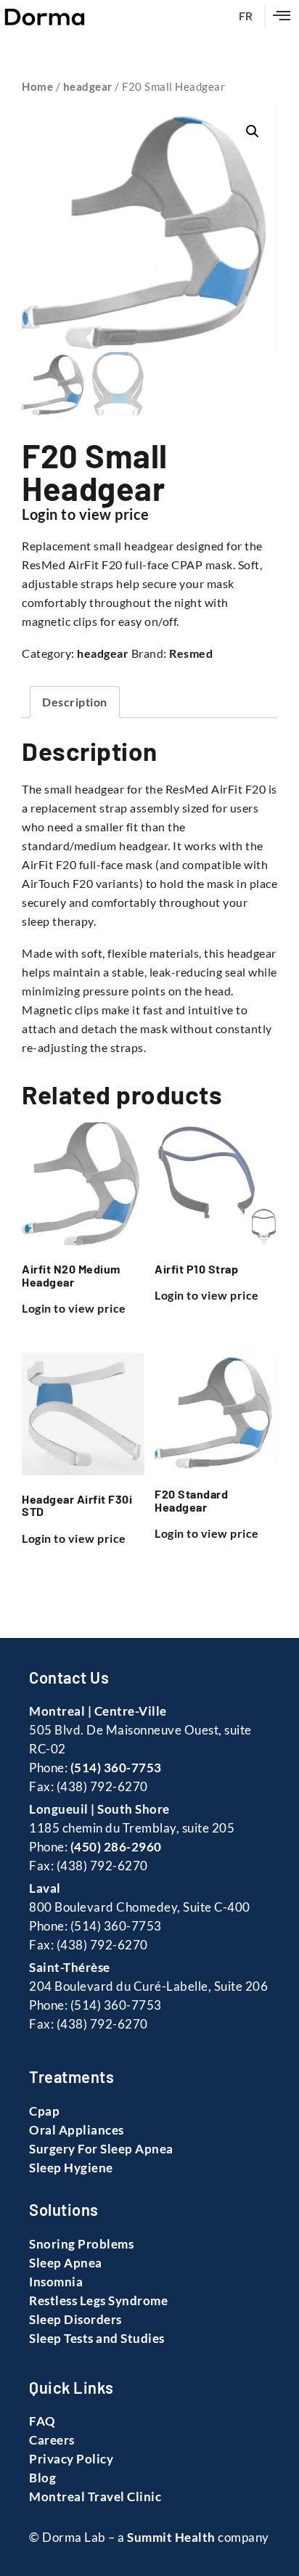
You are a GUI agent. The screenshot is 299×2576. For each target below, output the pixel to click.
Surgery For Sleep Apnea (101, 2149)
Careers (52, 2440)
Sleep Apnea (66, 2263)
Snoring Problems (81, 2244)
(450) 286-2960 (116, 1847)
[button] (282, 16)
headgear (88, 86)
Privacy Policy (71, 2459)
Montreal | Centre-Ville (98, 1711)
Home (37, 86)
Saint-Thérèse (70, 1967)
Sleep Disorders (75, 2319)
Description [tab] (75, 702)
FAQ (42, 2421)
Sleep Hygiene (71, 2168)
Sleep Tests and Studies (97, 2338)
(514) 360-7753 (116, 1768)
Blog (42, 2478)
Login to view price (86, 514)
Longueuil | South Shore (99, 1809)
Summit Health (171, 2537)
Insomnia (56, 2282)
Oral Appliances (77, 2130)
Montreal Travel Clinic (95, 2496)
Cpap (44, 2111)
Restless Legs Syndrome (98, 2300)
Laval (45, 1888)
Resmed (191, 653)
